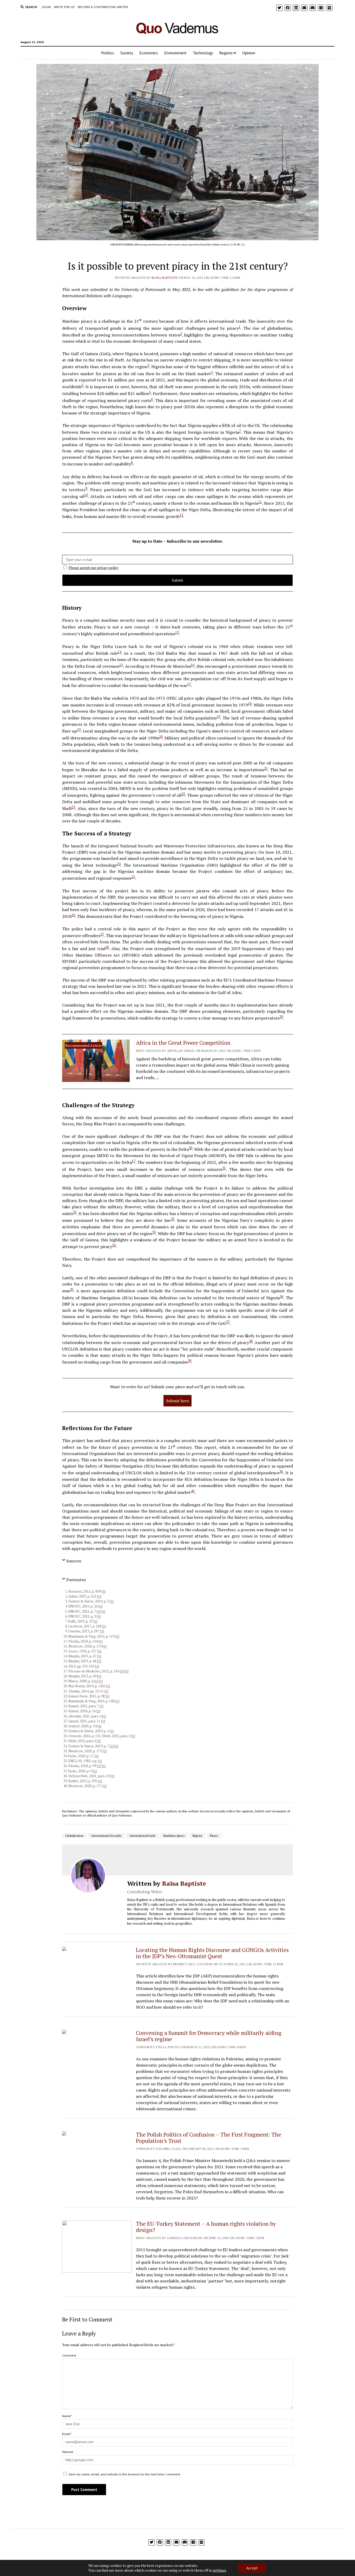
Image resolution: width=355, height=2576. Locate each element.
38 (251, 1341)
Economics (149, 53)
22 (183, 794)
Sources (74, 1561)
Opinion (249, 53)
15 (121, 665)
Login (46, 7)
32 (75, 1212)
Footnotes (76, 1580)
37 (228, 1322)
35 (72, 1289)
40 (193, 1491)
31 (224, 1168)
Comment (69, 2355)
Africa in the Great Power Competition (183, 1043)
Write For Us (64, 7)
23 (73, 807)
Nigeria (197, 1836)
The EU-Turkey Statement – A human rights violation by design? (206, 2227)
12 (181, 515)
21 (266, 768)
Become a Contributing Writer (103, 7)
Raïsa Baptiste (165, 278)
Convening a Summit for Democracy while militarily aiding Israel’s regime (209, 2036)
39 (189, 1361)
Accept (252, 2568)
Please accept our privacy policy (94, 568)
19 (218, 717)
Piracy (214, 1836)
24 (119, 864)
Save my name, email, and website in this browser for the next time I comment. (125, 2474)
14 (120, 652)
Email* (67, 2434)
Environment (175, 53)
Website (68, 2452)
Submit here (177, 1401)
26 (73, 915)
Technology (203, 53)
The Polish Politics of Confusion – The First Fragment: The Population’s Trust (209, 2138)
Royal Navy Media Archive (215, 245)
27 (102, 934)
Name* (67, 2416)
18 (250, 704)
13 (177, 632)
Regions (226, 53)
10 (86, 495)
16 (193, 665)
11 (260, 502)
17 (189, 684)
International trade (143, 1836)
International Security (106, 1836)
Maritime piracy (174, 1836)
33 (154, 1232)
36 (281, 1296)
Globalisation (74, 1836)
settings (219, 2570)
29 (281, 1017)
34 (114, 1245)
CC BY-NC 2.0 (237, 245)
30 (190, 1148)
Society (127, 53)
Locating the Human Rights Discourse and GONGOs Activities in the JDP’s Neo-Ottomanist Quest (212, 1953)
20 (161, 737)
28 (107, 947)
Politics (108, 53)
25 (133, 877)
